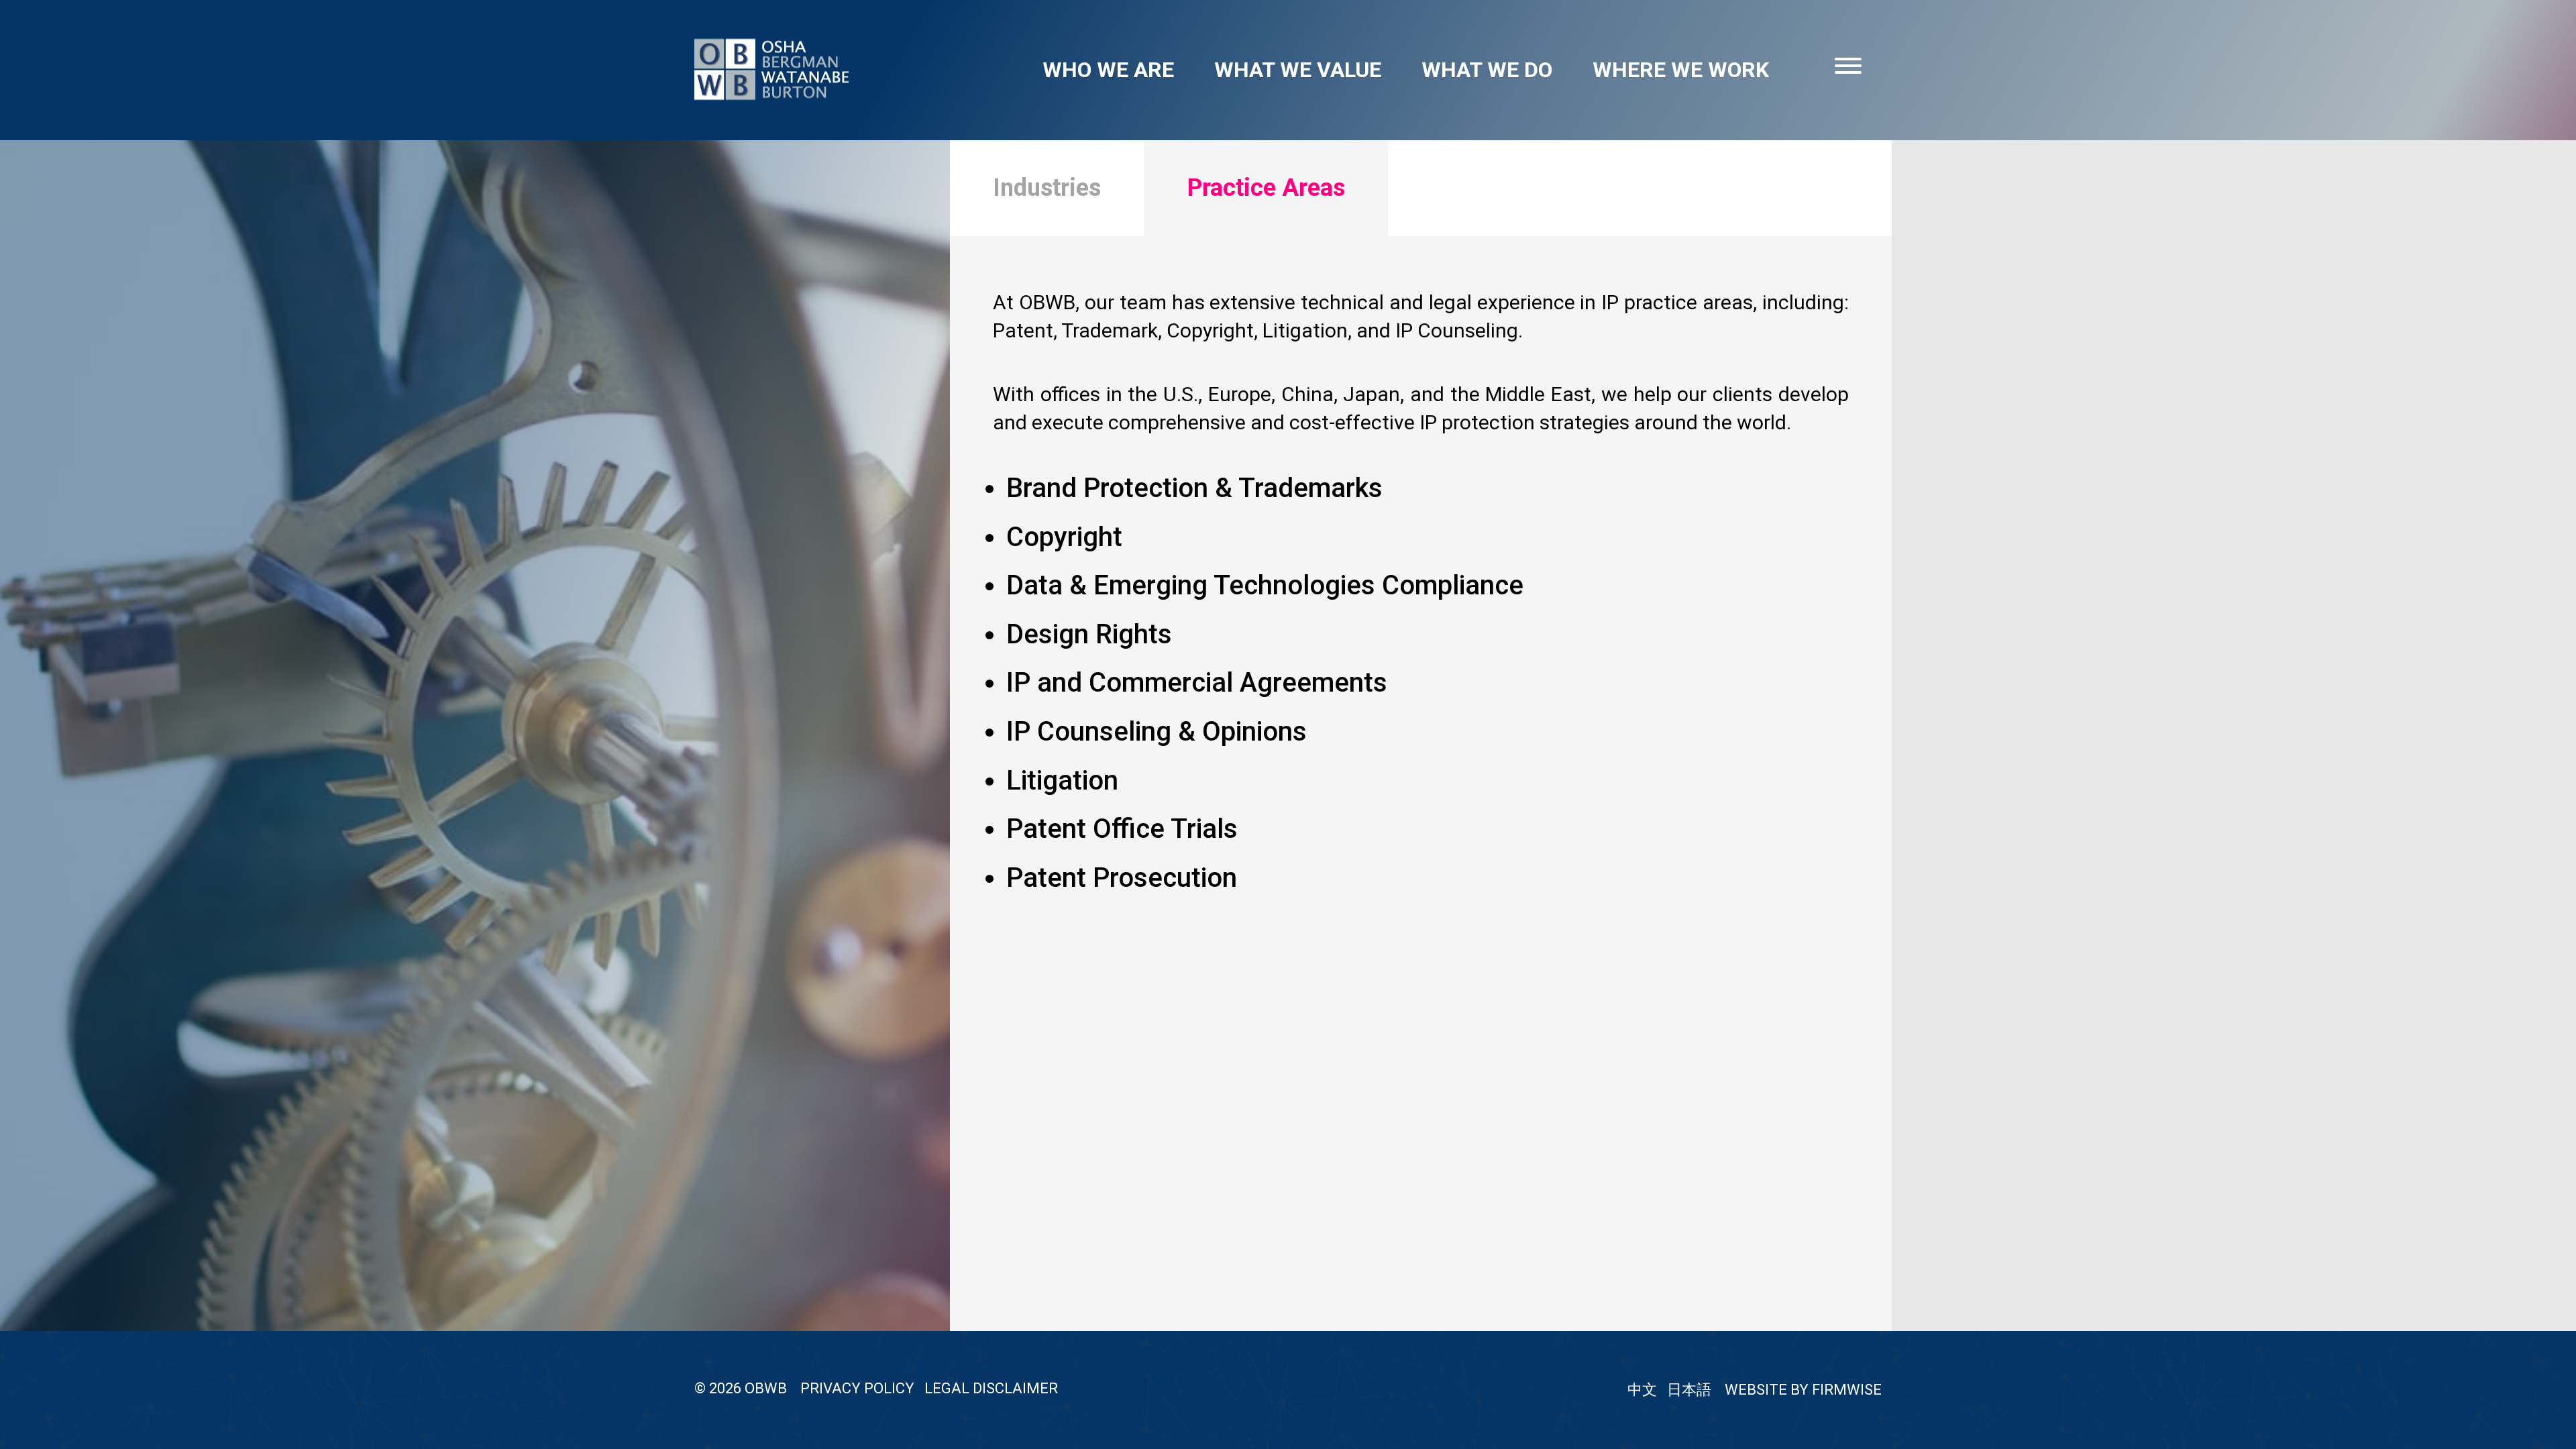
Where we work (1681, 70)
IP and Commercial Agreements (1197, 683)
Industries (1047, 188)
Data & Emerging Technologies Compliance (1265, 585)
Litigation (1062, 781)
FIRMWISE (1847, 1390)
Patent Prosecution (1122, 878)
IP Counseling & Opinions (1157, 732)
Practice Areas (1266, 188)
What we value (1298, 70)
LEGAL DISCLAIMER (991, 1388)
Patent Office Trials (1122, 829)
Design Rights (1089, 634)
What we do (1487, 70)
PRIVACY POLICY (857, 1388)
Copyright (1064, 537)
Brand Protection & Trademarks (1194, 488)
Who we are (1108, 70)
